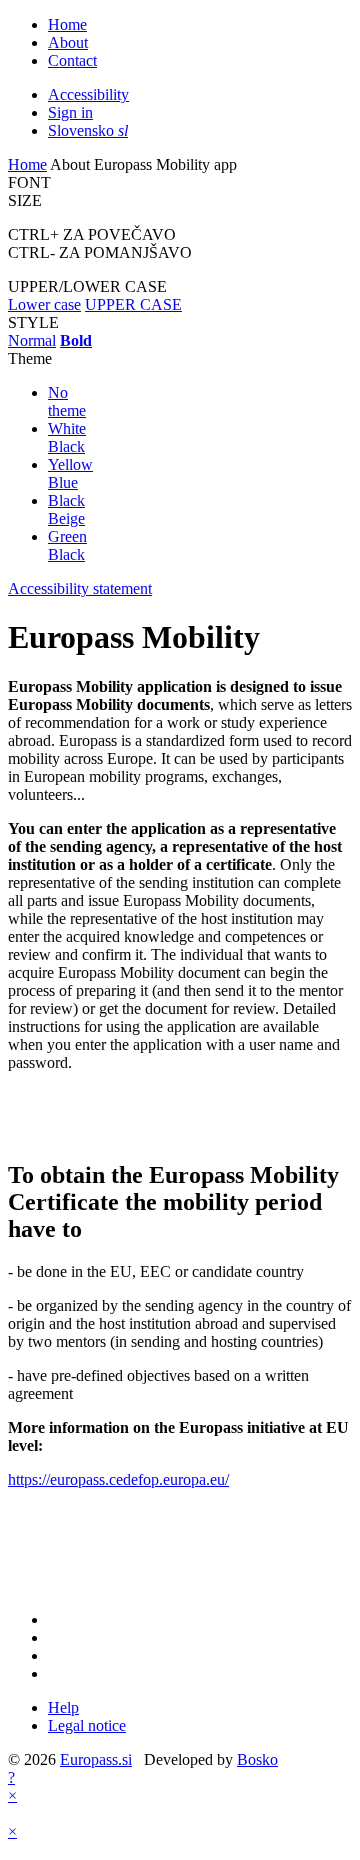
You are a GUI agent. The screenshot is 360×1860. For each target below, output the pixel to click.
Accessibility (88, 94)
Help (63, 1707)
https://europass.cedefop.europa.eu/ (118, 1479)
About (68, 42)
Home (67, 24)
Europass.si (96, 1759)
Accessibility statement (80, 588)
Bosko (257, 1759)
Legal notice (87, 1725)
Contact (72, 60)
